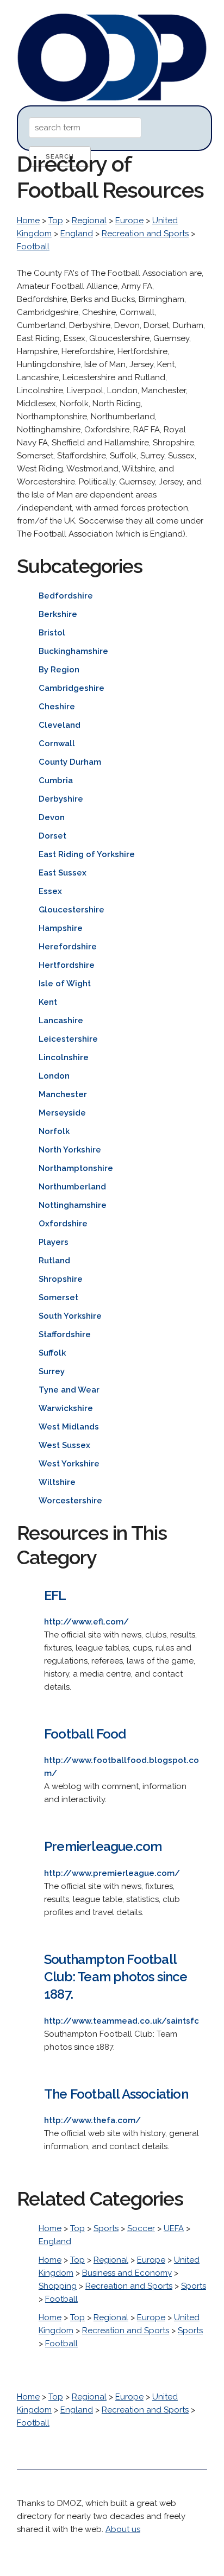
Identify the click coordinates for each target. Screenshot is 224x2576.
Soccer (141, 2228)
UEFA (174, 2228)
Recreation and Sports (145, 234)
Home (28, 221)
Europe (129, 221)
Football (33, 247)
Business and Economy (127, 2273)
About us (123, 2529)
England (77, 234)
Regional (89, 221)
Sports (106, 2228)
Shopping (58, 2286)
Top (56, 221)
